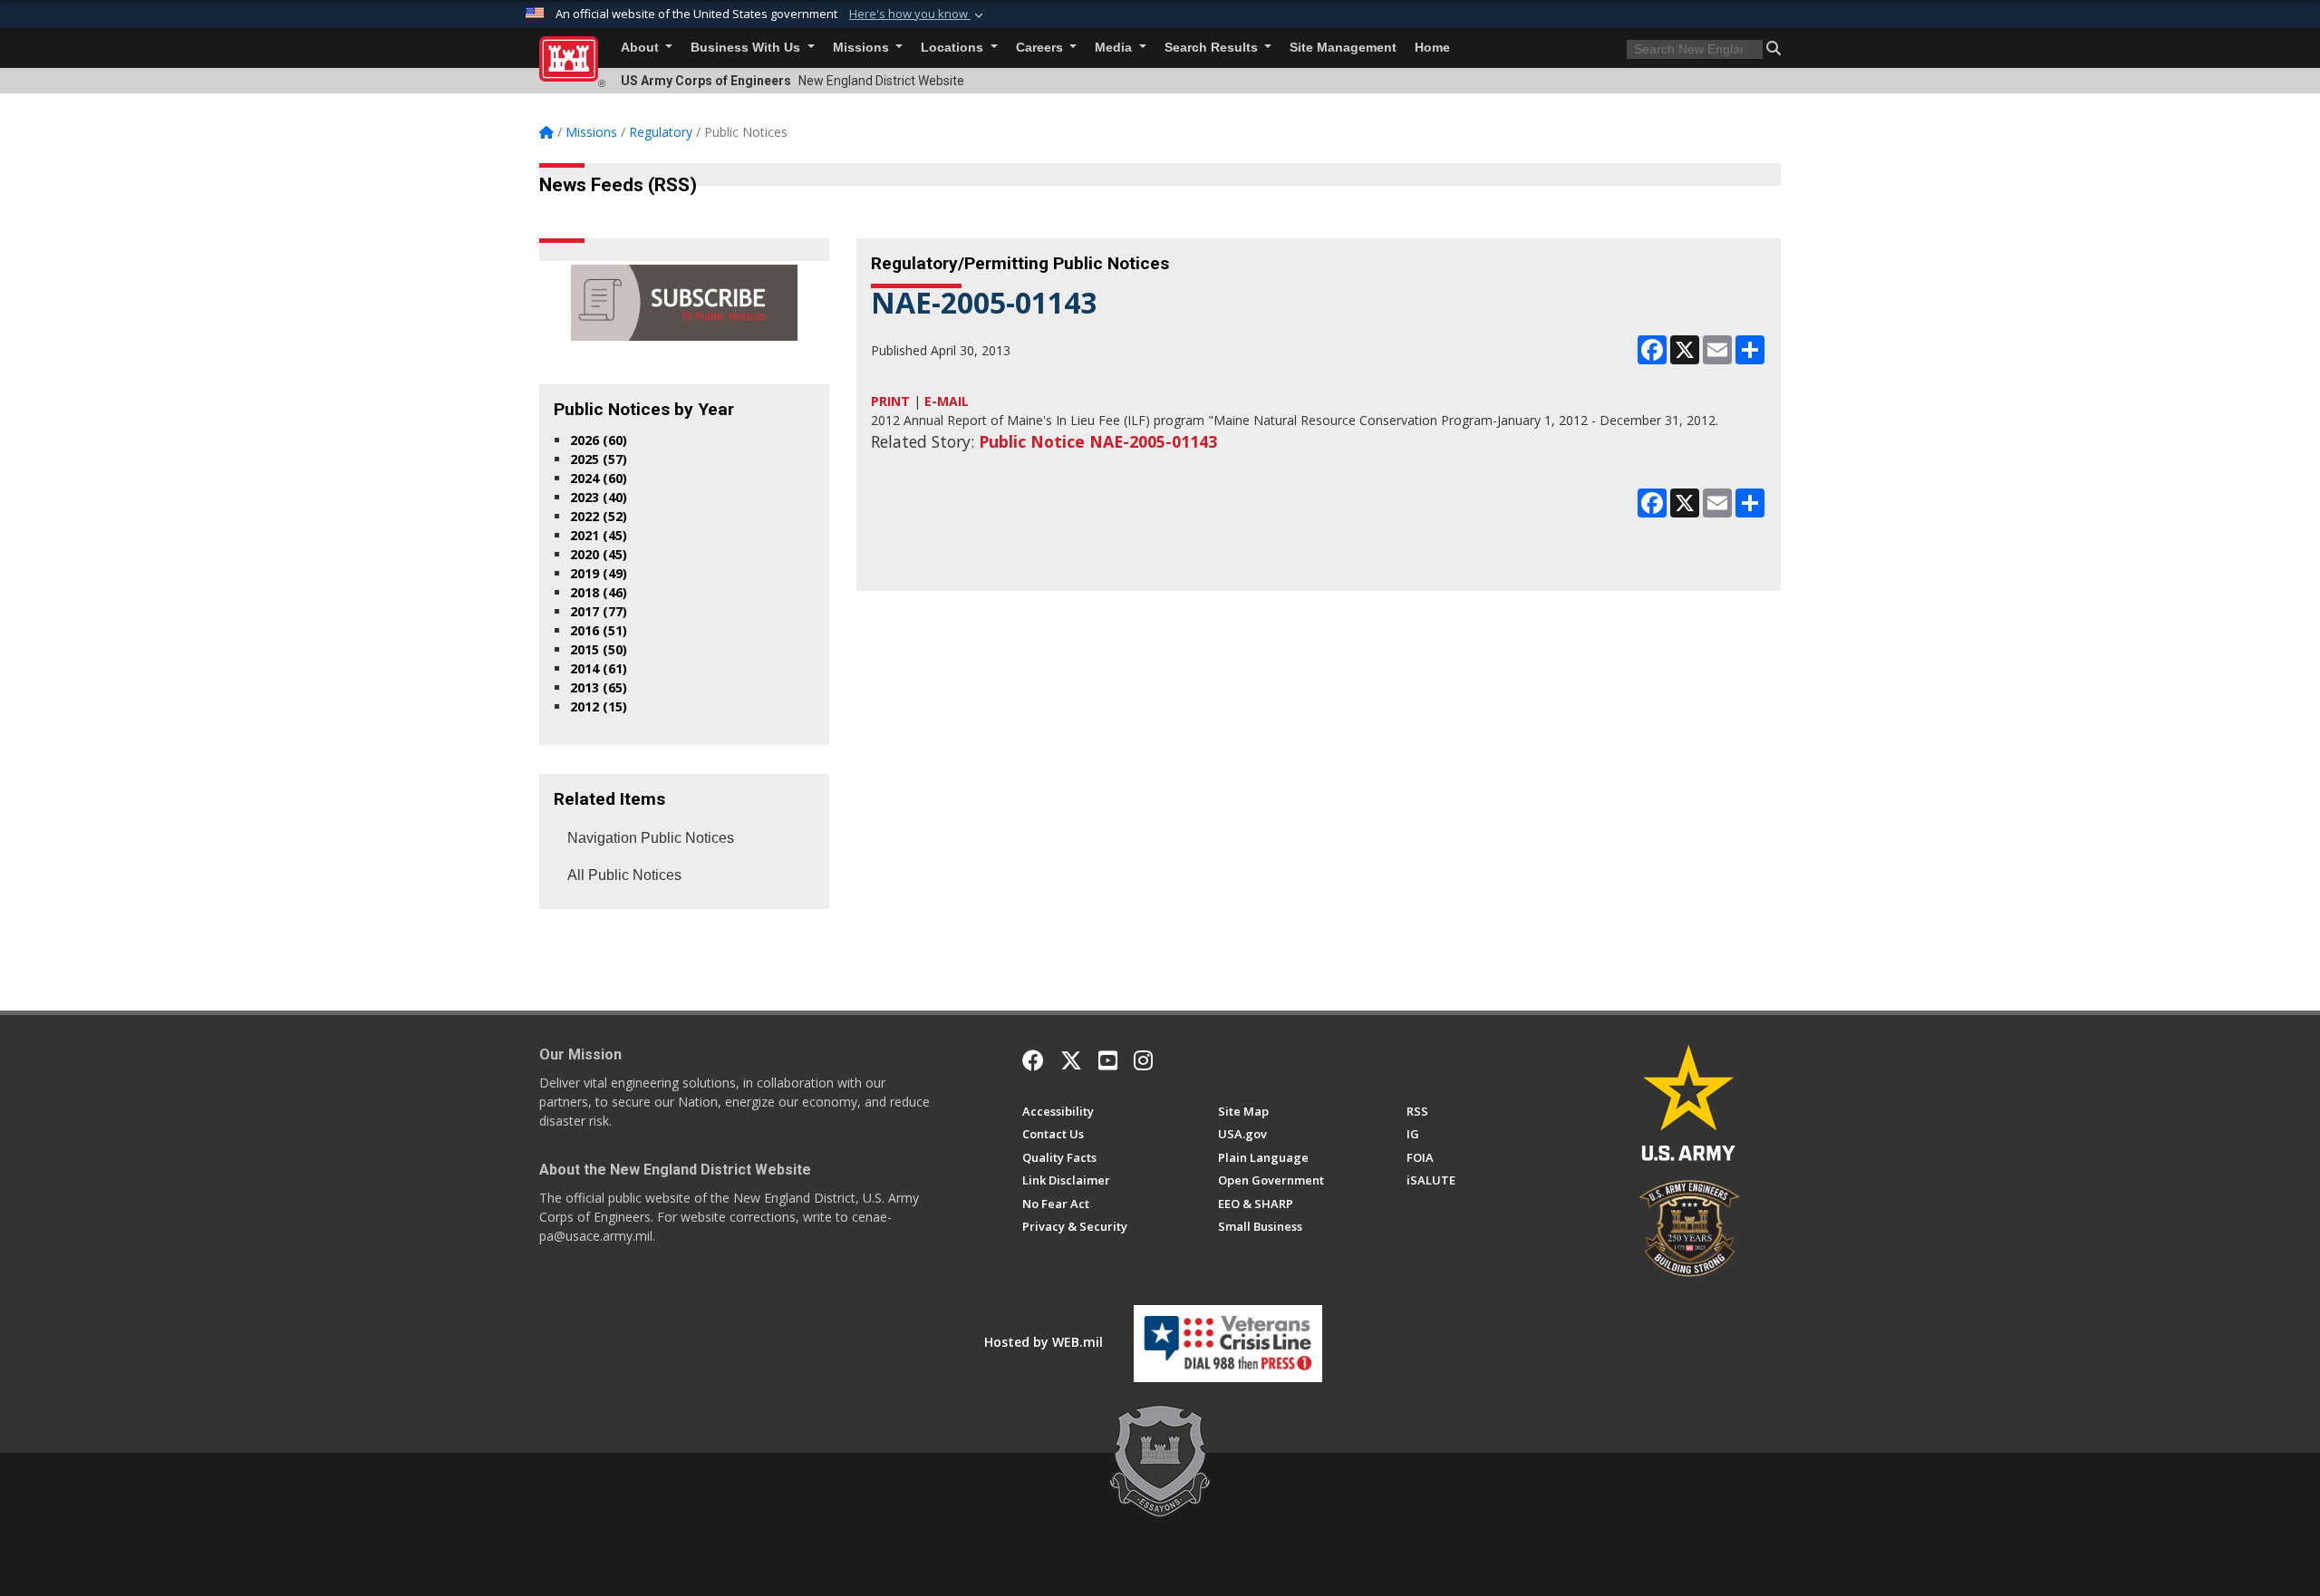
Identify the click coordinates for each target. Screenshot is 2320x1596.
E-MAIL (947, 401)
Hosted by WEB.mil (1044, 1342)
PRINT (890, 401)
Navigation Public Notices (651, 838)
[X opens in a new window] (1071, 1060)
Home (1432, 48)
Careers (1041, 48)
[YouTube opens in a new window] (1108, 1060)
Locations (954, 48)
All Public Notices (624, 875)
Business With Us (747, 48)
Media (1115, 48)
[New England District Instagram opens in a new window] (1143, 1060)
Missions (863, 48)
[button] (918, 15)
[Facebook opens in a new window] (1033, 1060)
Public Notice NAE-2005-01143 (1098, 441)
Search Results (1213, 48)
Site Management (1343, 48)
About (642, 48)
